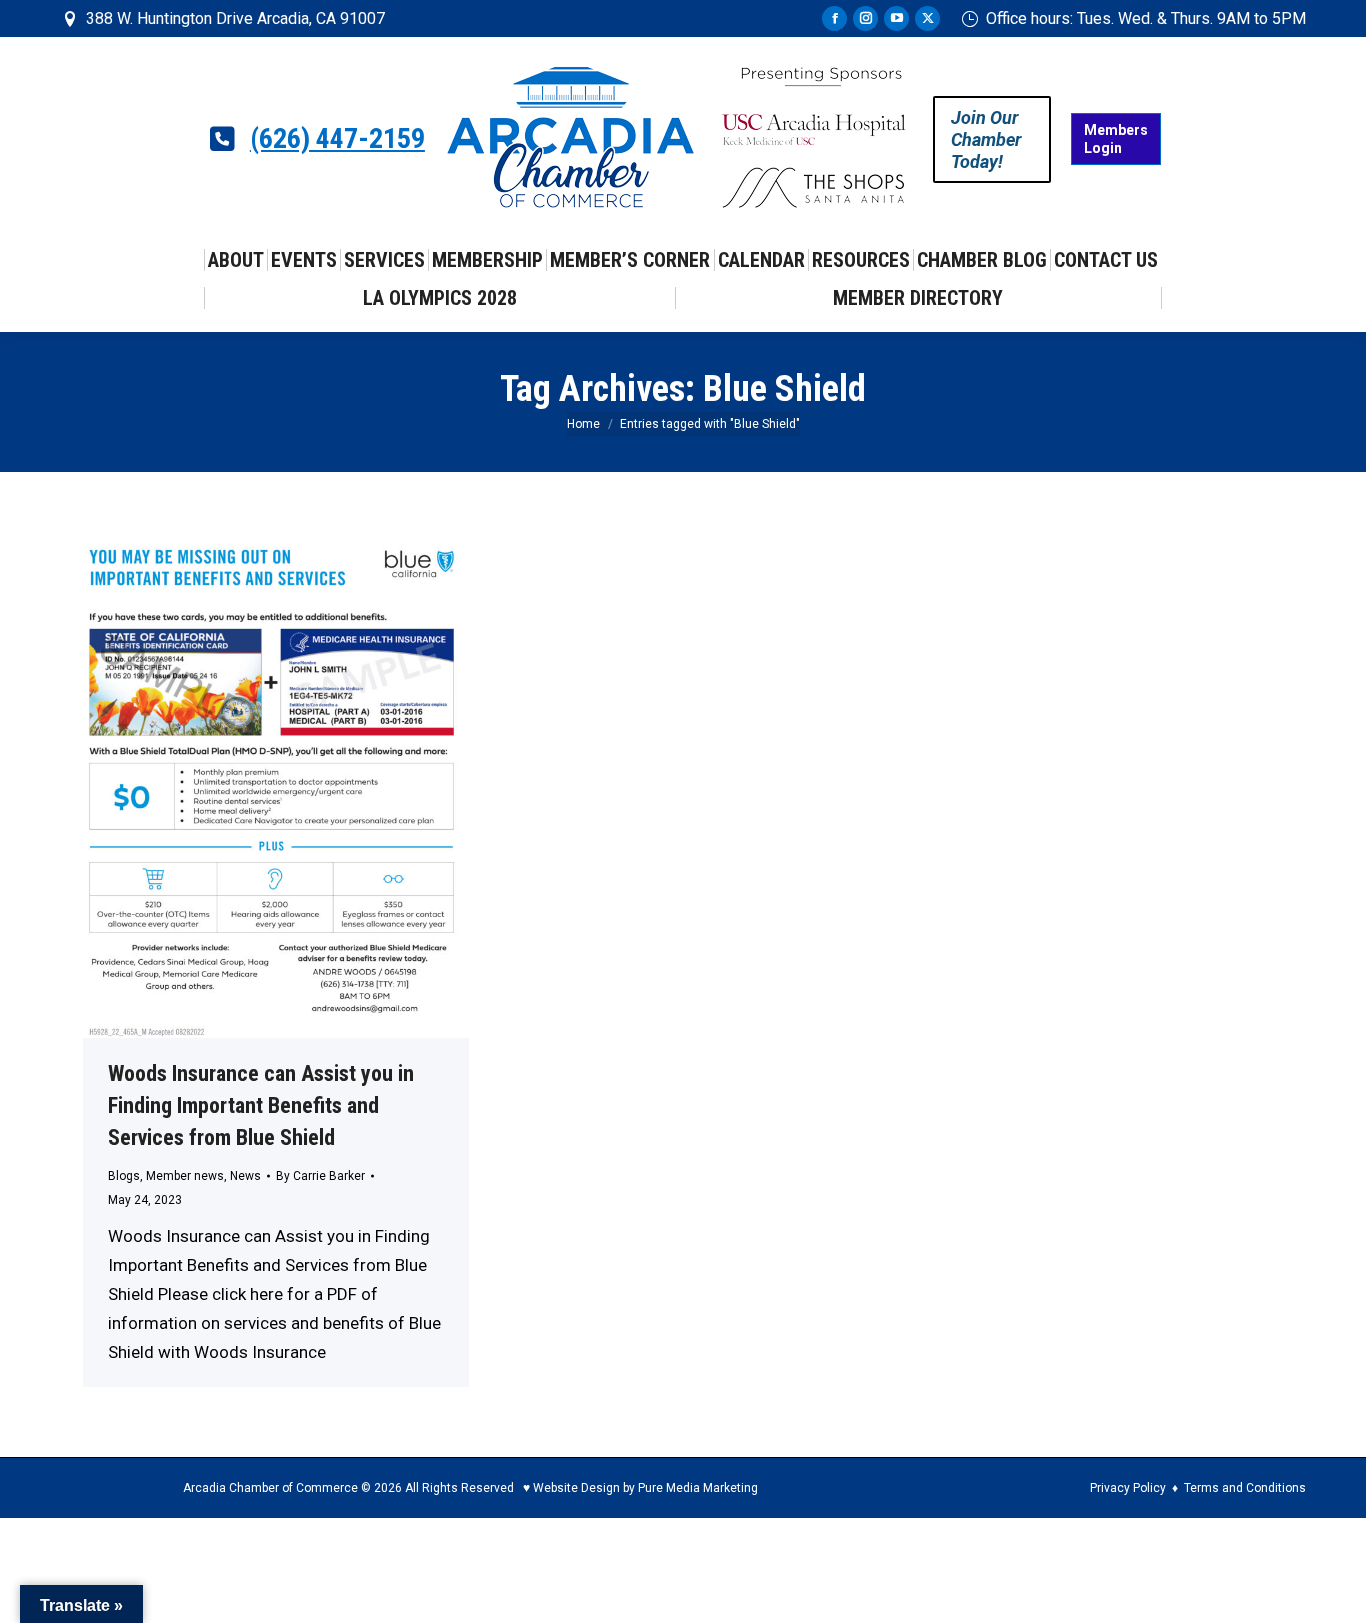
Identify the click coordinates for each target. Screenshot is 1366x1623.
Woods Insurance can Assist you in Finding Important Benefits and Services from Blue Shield (261, 1105)
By (320, 1176)
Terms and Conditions (1245, 1488)
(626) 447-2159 (337, 139)
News (245, 1176)
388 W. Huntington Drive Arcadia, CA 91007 (235, 18)
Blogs (124, 1176)
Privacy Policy (1128, 1488)
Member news (185, 1176)
